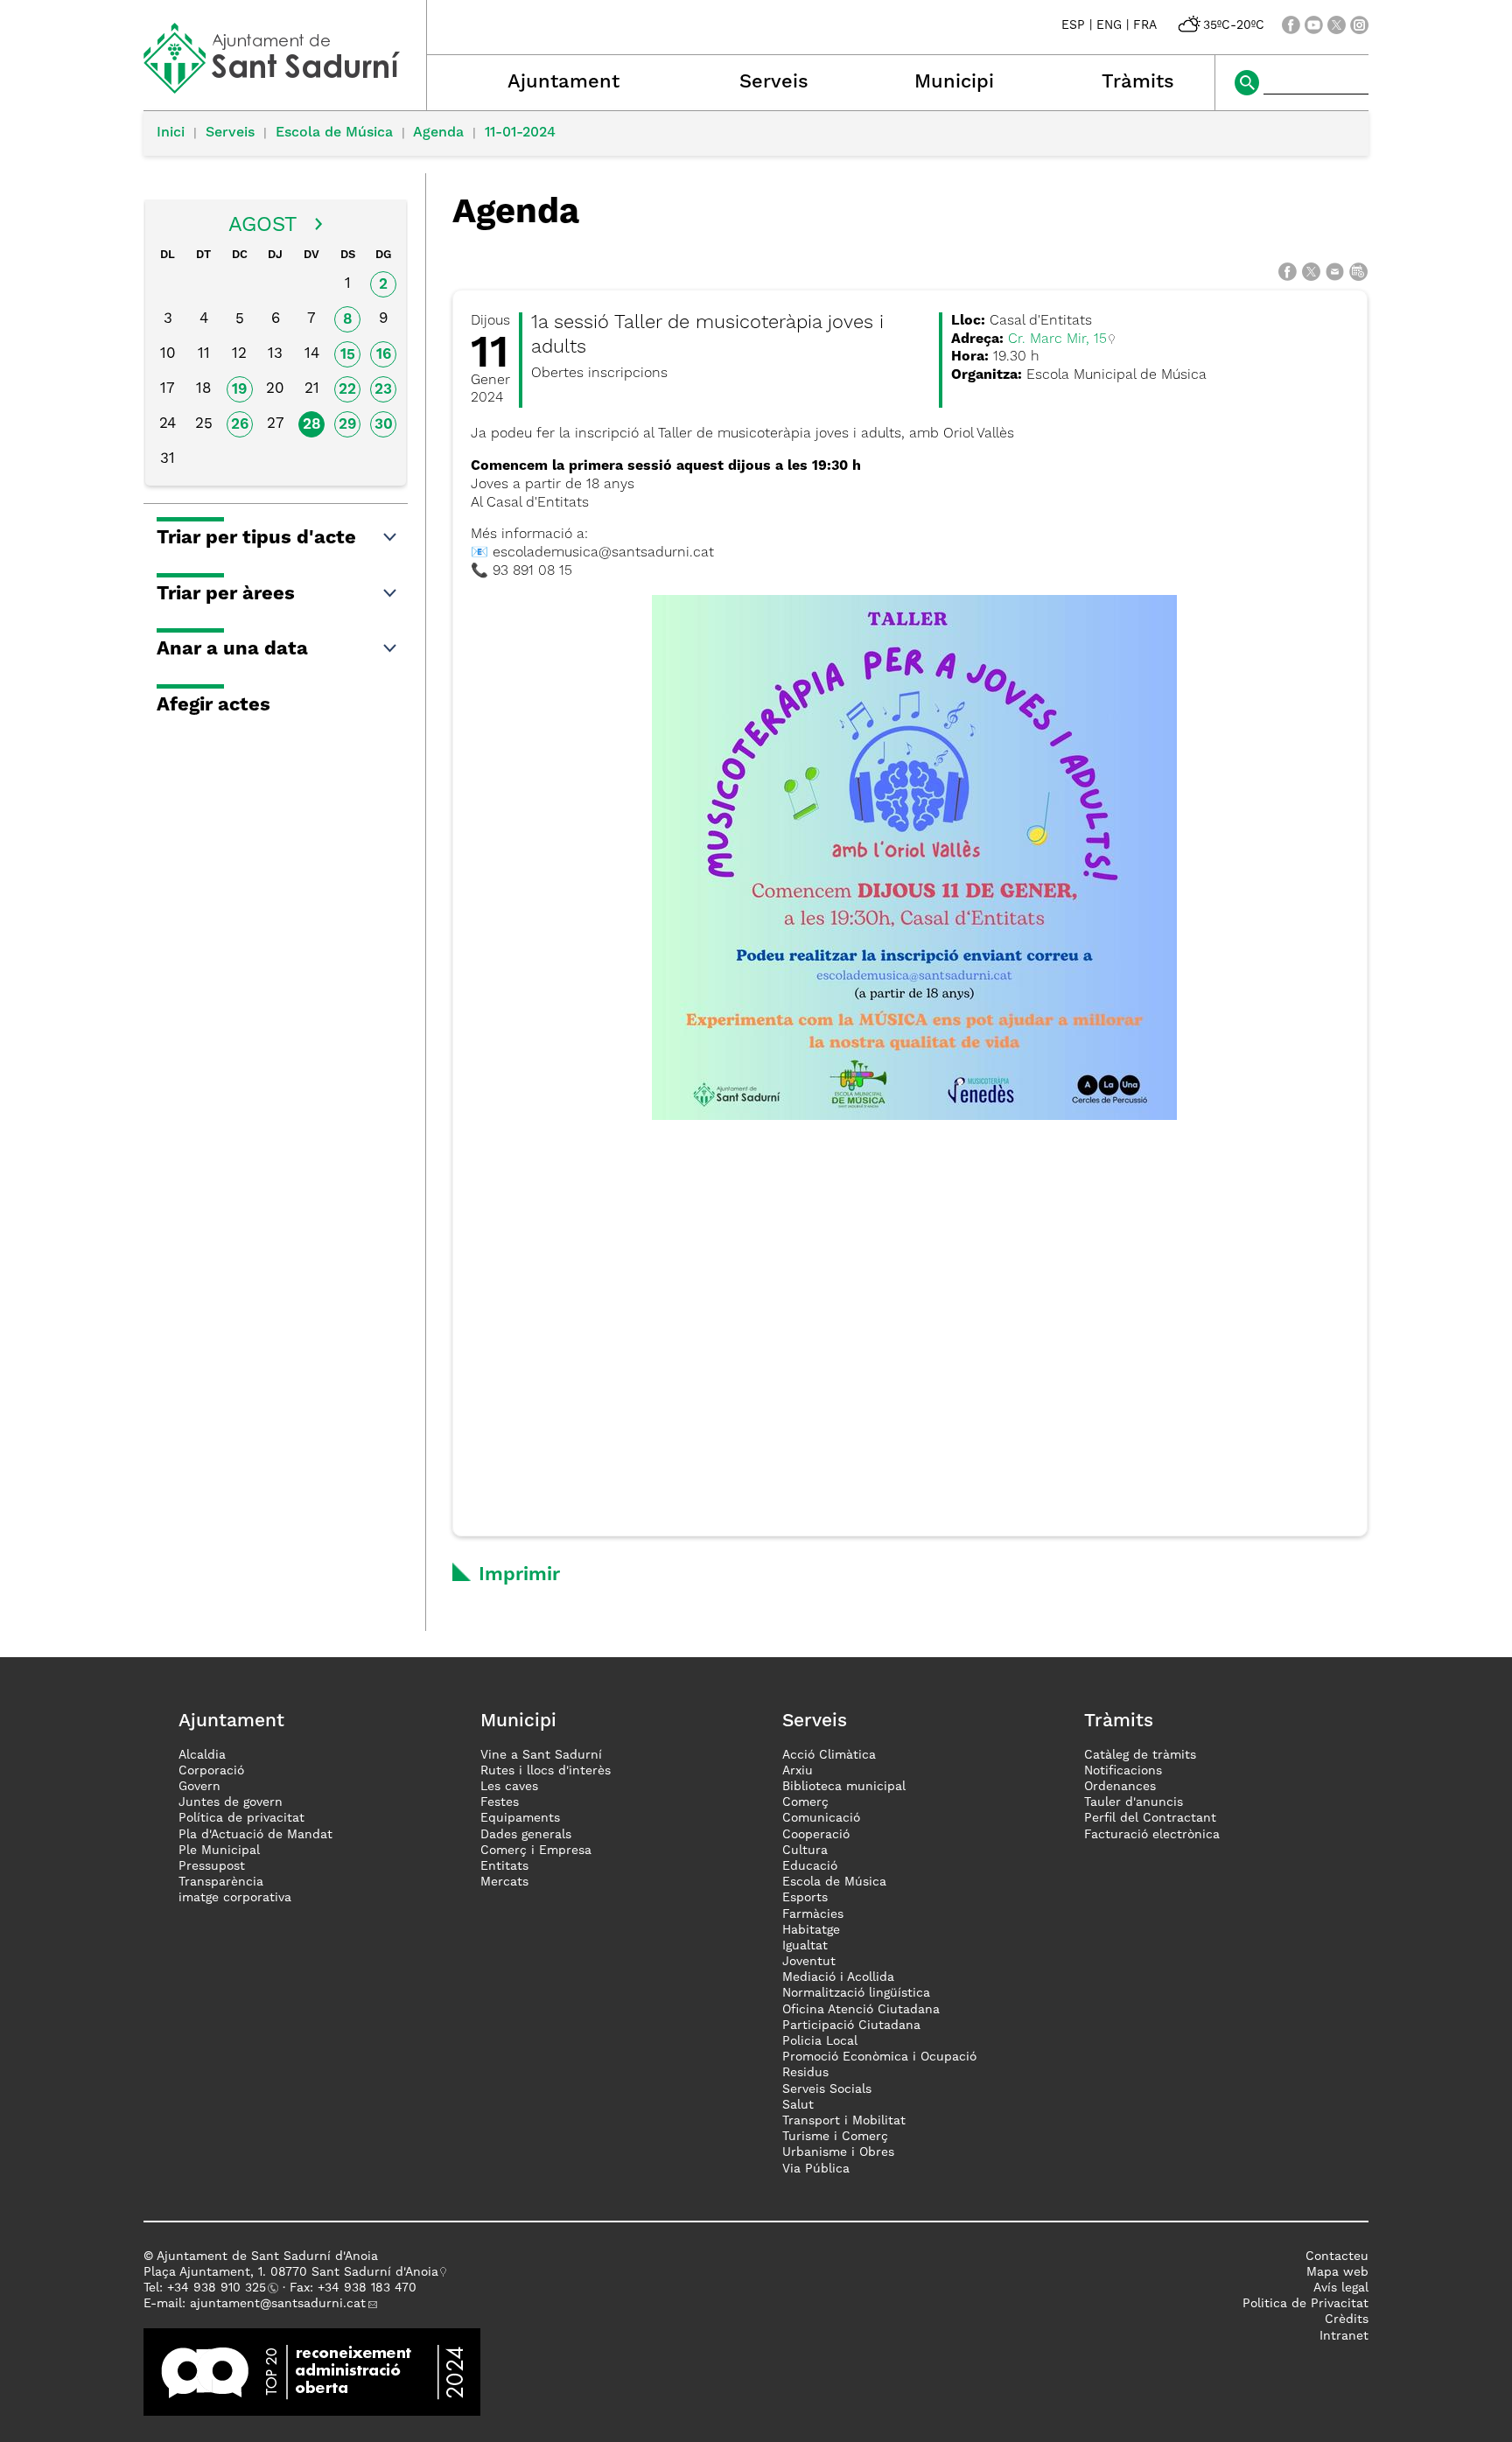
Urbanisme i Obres (838, 2152)
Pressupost (212, 1866)
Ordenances (1120, 1787)
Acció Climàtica (829, 1755)
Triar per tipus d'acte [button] (256, 538)
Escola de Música (334, 133)
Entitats (504, 1866)
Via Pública (816, 2169)
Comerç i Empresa (536, 1851)
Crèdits (1347, 2320)
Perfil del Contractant (1150, 1818)
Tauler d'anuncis (1134, 1802)
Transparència (221, 1882)
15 (348, 355)
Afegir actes (213, 705)
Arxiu (798, 1771)
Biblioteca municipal (844, 1787)
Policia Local (820, 2041)
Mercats (504, 1882)
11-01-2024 (520, 133)
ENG (1109, 25)
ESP (1073, 25)
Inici (171, 133)
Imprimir (519, 1575)
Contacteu (1337, 2257)
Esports (805, 1898)
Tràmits (1138, 82)
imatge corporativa (235, 1898)
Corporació (211, 1771)
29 (347, 425)
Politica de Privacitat (1305, 2304)
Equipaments (520, 1818)
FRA (1145, 25)
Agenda (438, 133)
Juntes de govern (231, 1802)
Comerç (805, 1802)
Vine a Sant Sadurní (541, 1755)
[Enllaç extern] (312, 2371)
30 (384, 425)
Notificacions (1123, 1771)
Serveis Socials (827, 2089)
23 (383, 390)
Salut (798, 2105)
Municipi (954, 82)
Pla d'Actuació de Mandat (255, 1835)
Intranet (1344, 2336)
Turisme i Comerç (835, 2137)
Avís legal (1341, 2288)
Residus (805, 2073)
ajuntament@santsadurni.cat (278, 2304)
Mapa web (1337, 2272)
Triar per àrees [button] (226, 594)
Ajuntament (563, 82)
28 (312, 425)
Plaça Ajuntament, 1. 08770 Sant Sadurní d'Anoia (291, 2272)
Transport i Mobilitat (844, 2121)
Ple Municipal (219, 1851)
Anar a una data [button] (232, 649)
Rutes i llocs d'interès (546, 1771)
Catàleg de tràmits (1140, 1755)
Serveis (774, 82)
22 (347, 390)
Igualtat (805, 1946)
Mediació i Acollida (838, 1977)
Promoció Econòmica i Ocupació (879, 2057)
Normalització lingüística (856, 1993)
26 (240, 425)
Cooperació (816, 1835)
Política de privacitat (241, 1818)
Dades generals (526, 1835)
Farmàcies (813, 1914)
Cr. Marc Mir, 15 (1057, 339)
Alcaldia (202, 1755)
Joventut (809, 1962)
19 (239, 390)
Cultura (805, 1851)
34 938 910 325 (220, 2288)
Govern (199, 1787)
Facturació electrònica (1152, 1835)
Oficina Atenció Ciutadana (861, 2010)
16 (384, 355)
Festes (500, 1802)
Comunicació (821, 1818)
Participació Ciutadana (851, 2026)
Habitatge (811, 1930)
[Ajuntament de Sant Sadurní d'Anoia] (285, 87)
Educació (810, 1866)
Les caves (509, 1787)
